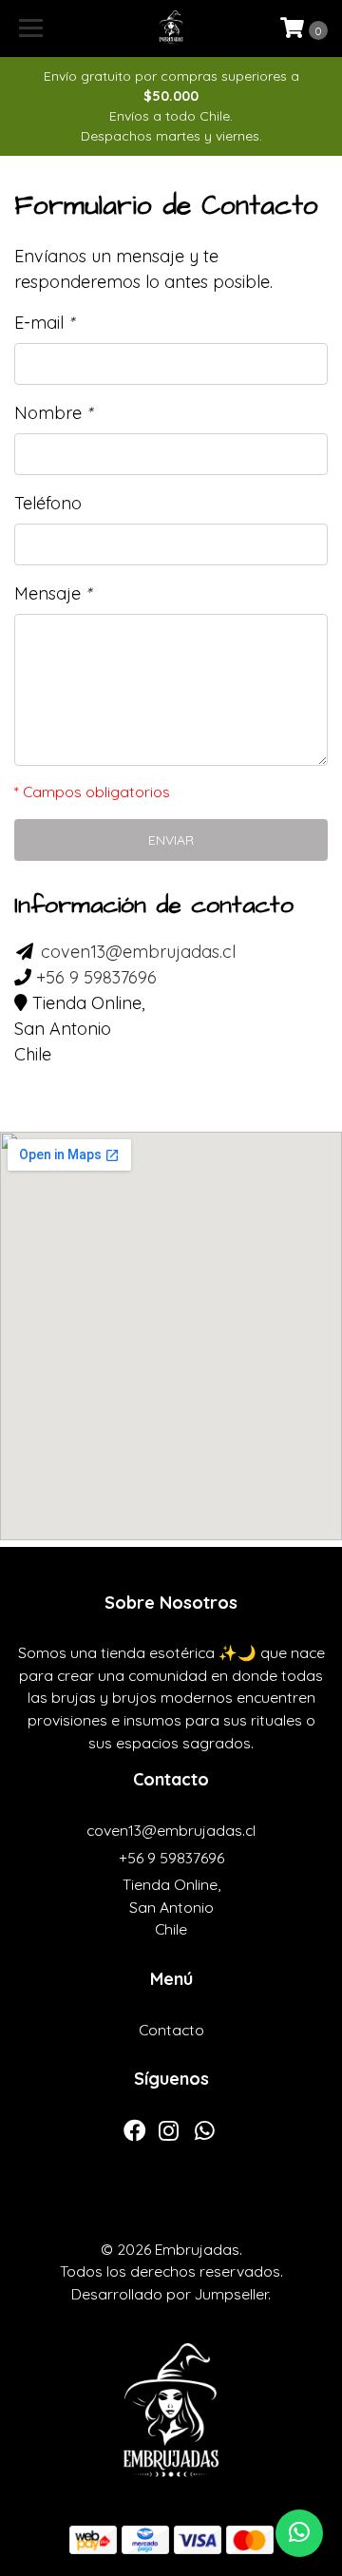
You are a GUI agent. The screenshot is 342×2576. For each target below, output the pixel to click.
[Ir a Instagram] (169, 2135)
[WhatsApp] (205, 2135)
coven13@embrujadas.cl (138, 952)
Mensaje (53, 593)
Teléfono (48, 503)
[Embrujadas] (171, 29)
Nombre (53, 413)
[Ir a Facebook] (135, 2135)
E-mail (44, 323)
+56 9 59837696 (96, 977)
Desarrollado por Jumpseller (170, 2294)
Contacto (171, 2030)
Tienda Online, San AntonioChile (171, 1907)
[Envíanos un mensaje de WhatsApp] (299, 2533)
